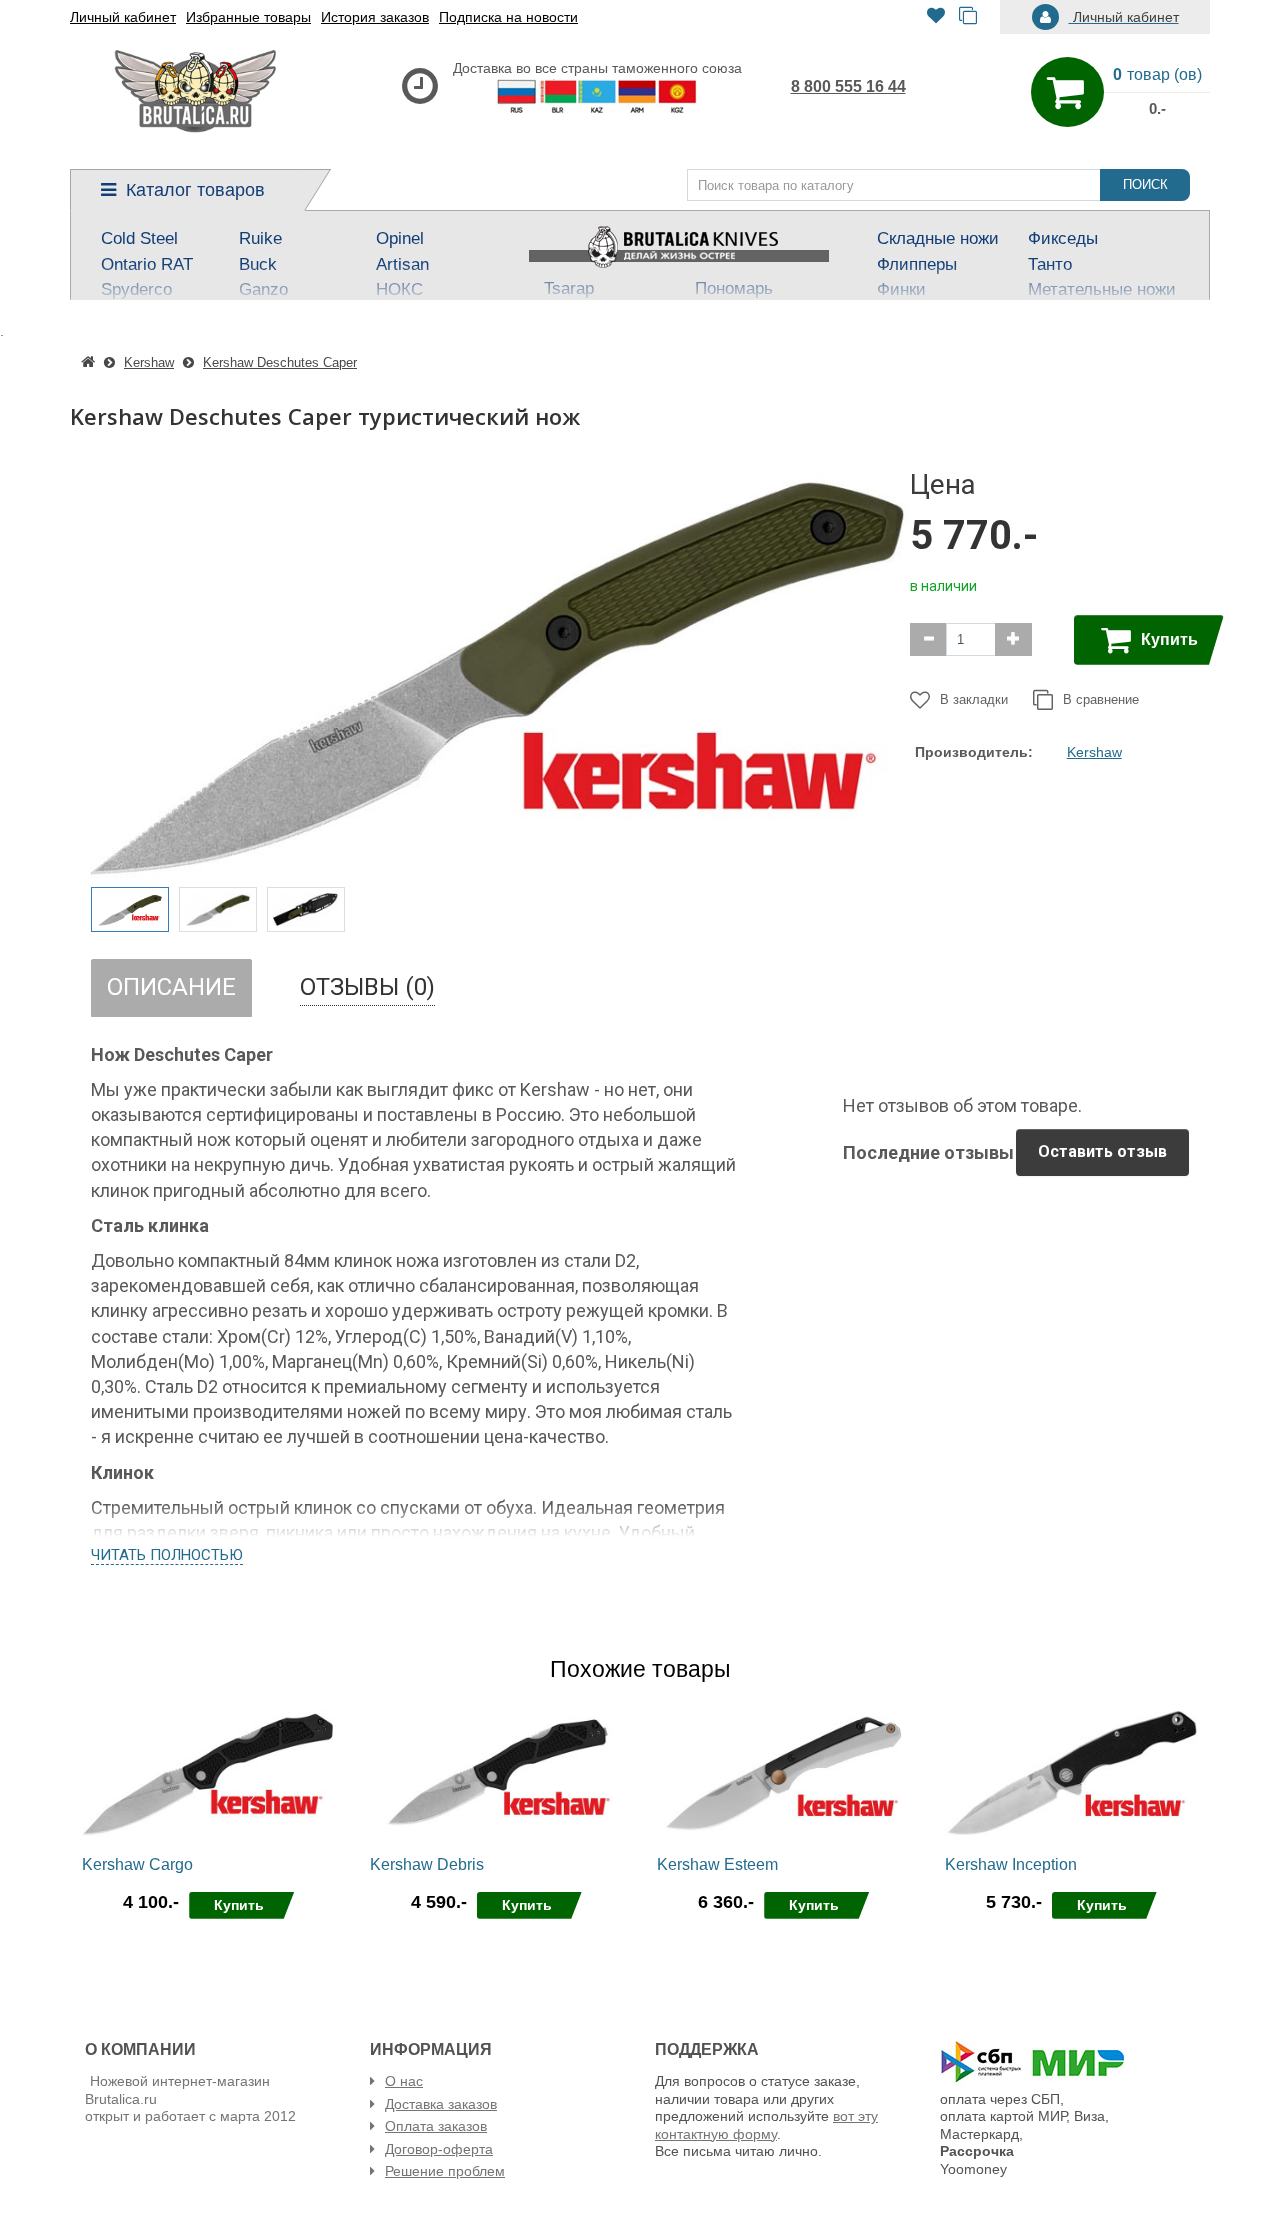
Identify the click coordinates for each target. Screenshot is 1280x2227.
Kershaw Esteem (717, 1864)
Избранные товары (248, 17)
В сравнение (1101, 699)
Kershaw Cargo (137, 1864)
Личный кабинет (123, 17)
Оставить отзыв (1102, 1151)
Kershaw (1094, 752)
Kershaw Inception (1011, 1864)
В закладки (974, 699)
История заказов (375, 17)
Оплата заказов (436, 2126)
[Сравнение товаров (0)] (968, 17)
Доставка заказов (441, 2104)
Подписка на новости (508, 17)
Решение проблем (445, 2171)
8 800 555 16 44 (848, 86)
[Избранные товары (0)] (936, 17)
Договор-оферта (439, 2149)
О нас (404, 2081)
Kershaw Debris (427, 1864)
